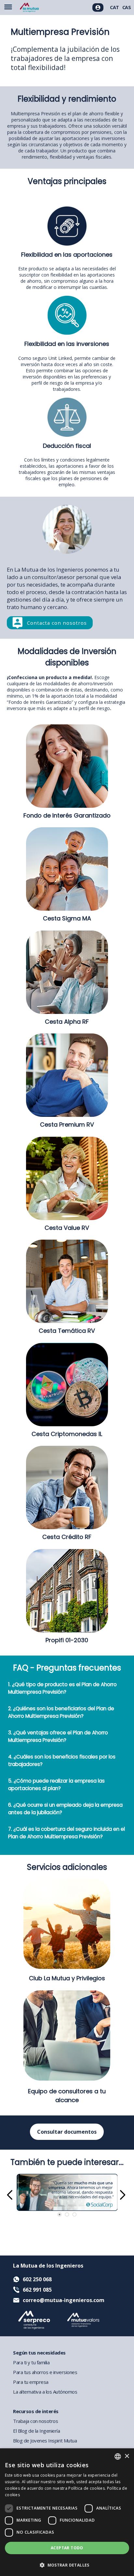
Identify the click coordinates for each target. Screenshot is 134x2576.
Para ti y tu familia (31, 2362)
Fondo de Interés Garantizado (67, 815)
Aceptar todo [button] (67, 2548)
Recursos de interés (36, 2411)
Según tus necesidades (39, 2353)
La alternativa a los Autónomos (45, 2392)
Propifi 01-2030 (67, 1640)
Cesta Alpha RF (67, 1022)
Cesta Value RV (67, 1228)
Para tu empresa (31, 2382)
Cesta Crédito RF (67, 1537)
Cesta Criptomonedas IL (67, 1434)
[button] (67, 2565)
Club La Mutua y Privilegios (67, 1978)
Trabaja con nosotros (35, 2421)
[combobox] (118, 2456)
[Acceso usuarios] (98, 7)
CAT (114, 7)
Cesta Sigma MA (67, 918)
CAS (127, 7)
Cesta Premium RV (67, 1124)
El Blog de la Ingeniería (36, 2431)
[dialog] (67, 2512)
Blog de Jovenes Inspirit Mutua (45, 2441)
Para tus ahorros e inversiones (45, 2372)
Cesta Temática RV (67, 1331)
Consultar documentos (67, 2132)
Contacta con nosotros (57, 623)
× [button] (127, 2456)
